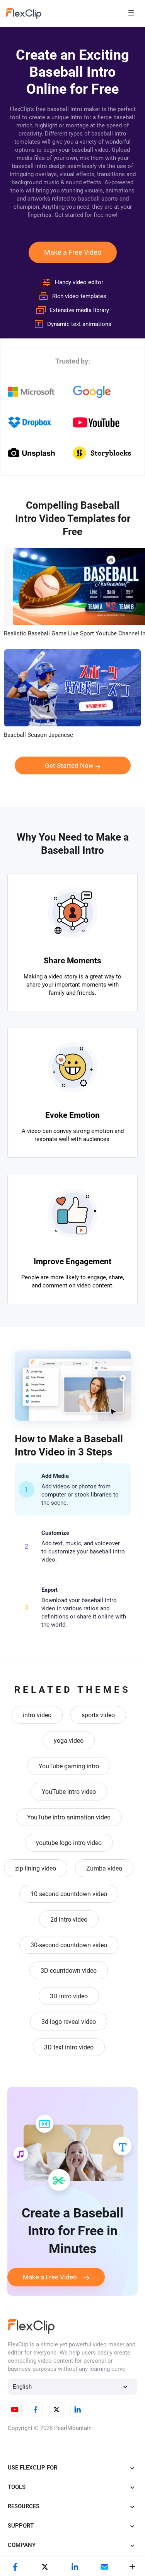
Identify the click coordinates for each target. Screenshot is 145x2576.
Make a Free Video (73, 252)
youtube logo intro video (69, 1843)
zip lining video (36, 1868)
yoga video (69, 1741)
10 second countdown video (69, 1894)
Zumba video (104, 1868)
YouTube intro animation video (69, 1817)
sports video (98, 1715)
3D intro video (69, 1996)
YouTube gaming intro (69, 1766)
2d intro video (69, 1920)
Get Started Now (69, 765)
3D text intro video (69, 2047)
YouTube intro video (69, 1792)
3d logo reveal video (69, 2022)
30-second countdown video (69, 1945)
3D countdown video (69, 1971)
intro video (37, 1715)
